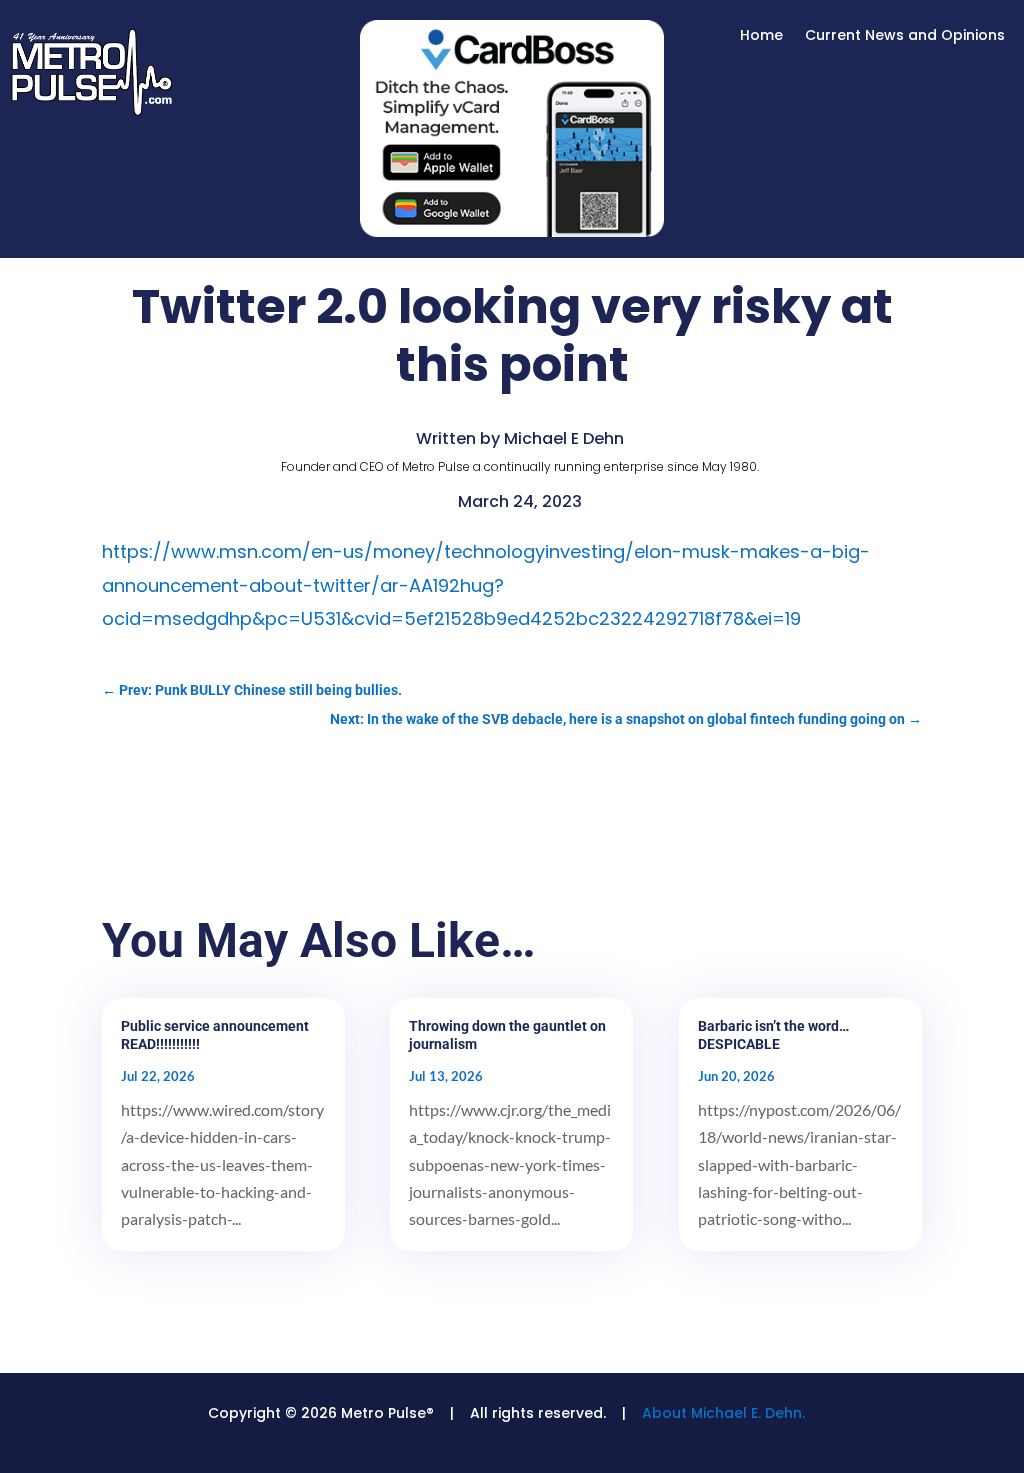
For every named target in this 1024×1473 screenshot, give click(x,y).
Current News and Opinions (905, 36)
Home (761, 36)
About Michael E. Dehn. (723, 1413)
